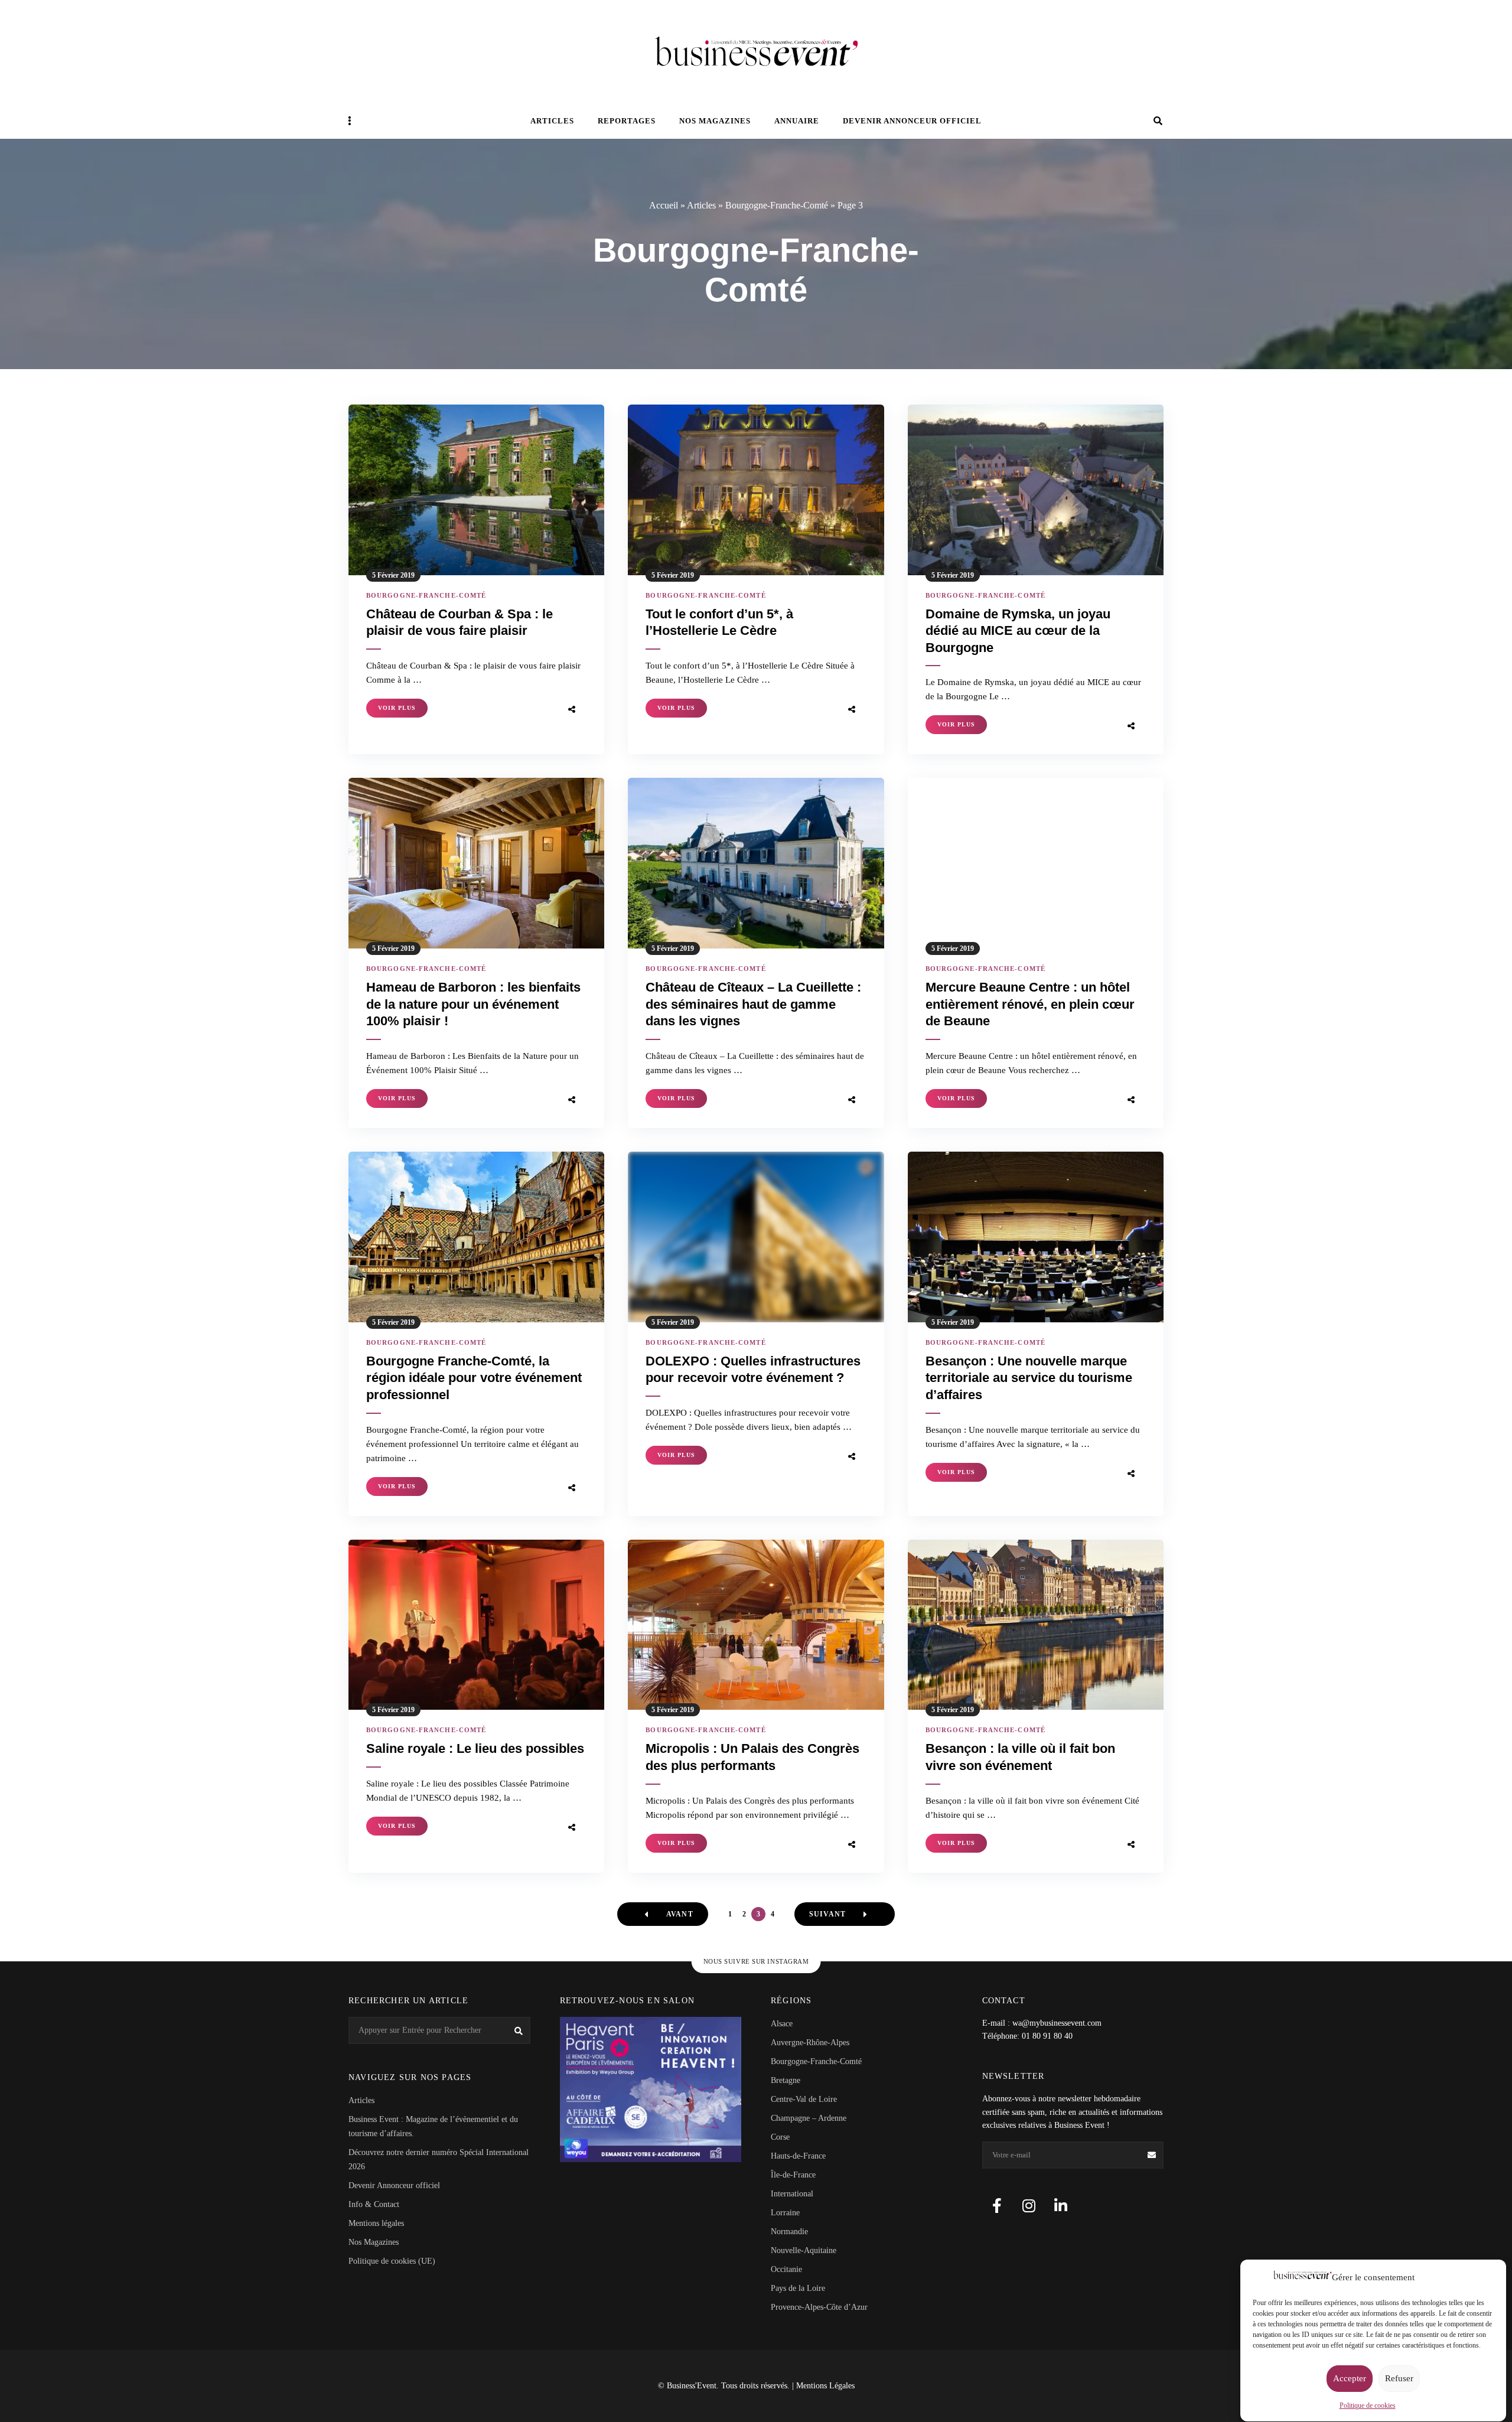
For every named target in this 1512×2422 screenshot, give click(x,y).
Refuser (1399, 2379)
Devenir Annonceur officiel (912, 121)
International (792, 2194)
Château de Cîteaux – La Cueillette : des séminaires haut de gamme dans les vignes (753, 1004)
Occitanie (786, 2269)
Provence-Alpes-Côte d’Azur (819, 2307)
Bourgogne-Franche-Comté (777, 205)
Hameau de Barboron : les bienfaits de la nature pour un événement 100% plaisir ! (473, 1004)
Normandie (789, 2232)
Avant (680, 1914)
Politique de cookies (1368, 2406)
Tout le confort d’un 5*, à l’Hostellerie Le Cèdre (719, 622)
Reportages (627, 121)
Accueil (664, 205)
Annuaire (797, 121)
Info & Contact (374, 2204)
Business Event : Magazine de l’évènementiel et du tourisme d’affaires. (433, 2126)
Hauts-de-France (798, 2156)
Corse (780, 2137)
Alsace (782, 2024)
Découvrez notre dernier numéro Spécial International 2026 (439, 2159)
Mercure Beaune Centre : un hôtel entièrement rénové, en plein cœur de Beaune (1030, 1004)
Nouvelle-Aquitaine (804, 2250)
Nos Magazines (374, 2242)
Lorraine (785, 2213)
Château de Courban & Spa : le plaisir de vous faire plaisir (460, 622)
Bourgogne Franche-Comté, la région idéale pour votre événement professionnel (474, 1378)
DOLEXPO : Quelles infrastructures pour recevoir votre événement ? (753, 1370)
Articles (552, 121)
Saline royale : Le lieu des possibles (475, 1748)
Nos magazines (715, 121)
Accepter (1350, 2379)
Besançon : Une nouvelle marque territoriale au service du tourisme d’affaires (1029, 1378)
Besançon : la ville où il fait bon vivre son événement (1020, 1757)
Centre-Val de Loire (804, 2099)
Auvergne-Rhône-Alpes (810, 2043)
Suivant (827, 1914)
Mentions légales (376, 2223)
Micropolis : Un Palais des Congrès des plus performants (752, 1757)
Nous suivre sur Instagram (756, 1961)
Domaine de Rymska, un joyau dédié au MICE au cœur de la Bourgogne (1018, 631)
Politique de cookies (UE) (392, 2261)
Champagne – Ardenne (809, 2118)
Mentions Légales (825, 2386)
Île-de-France (793, 2175)
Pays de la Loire (798, 2288)
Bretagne (786, 2080)
